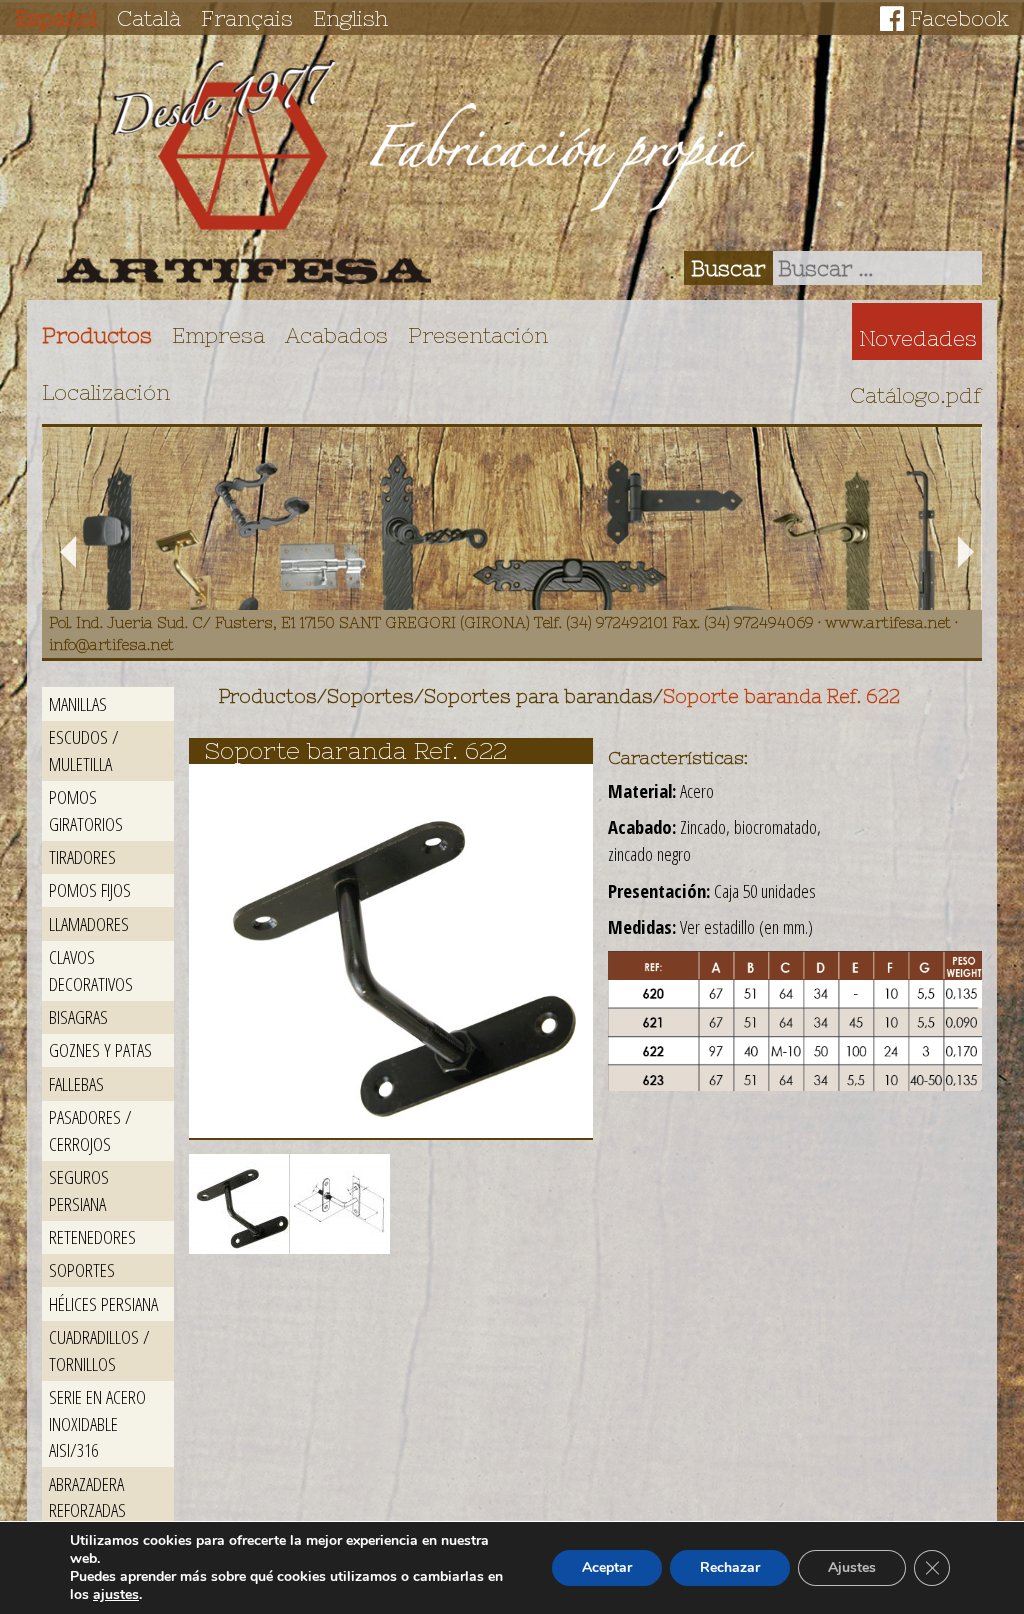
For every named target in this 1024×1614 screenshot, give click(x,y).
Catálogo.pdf (916, 395)
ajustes (116, 1595)
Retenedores (92, 1236)
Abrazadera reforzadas (87, 1497)
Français (247, 18)
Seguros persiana (79, 1190)
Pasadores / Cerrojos (90, 1130)
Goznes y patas (100, 1049)
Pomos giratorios (86, 810)
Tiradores (82, 856)
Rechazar (730, 1567)
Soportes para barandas (538, 696)
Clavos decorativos (91, 970)
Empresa (218, 335)
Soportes (82, 1269)
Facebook (959, 18)
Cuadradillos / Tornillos (99, 1350)
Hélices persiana (103, 1303)
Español (56, 18)
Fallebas (76, 1083)
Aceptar (607, 1567)
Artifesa (244, 172)
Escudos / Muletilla (84, 750)
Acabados (336, 335)
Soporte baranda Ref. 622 (781, 696)
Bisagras (78, 1016)
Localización (106, 392)
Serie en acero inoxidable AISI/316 (97, 1423)
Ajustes (852, 1567)
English (350, 18)
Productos (97, 335)
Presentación (478, 335)
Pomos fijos (90, 889)
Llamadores (89, 923)
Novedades (918, 338)
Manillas (78, 703)
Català (149, 18)
